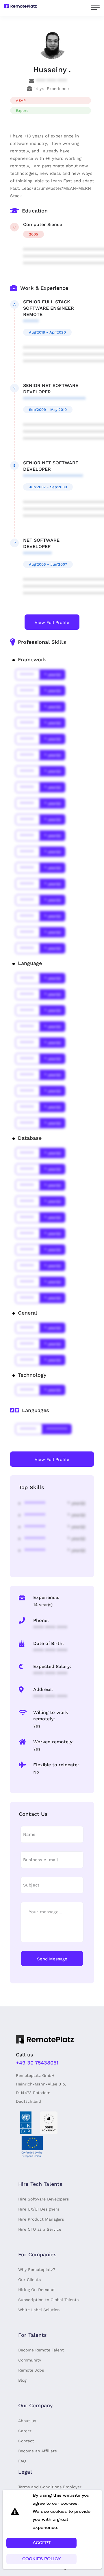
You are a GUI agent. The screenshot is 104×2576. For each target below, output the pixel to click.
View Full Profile (52, 623)
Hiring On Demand (36, 2290)
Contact (26, 2441)
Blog (22, 2380)
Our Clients (29, 2280)
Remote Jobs (31, 2370)
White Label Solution (39, 2310)
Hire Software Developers (43, 2199)
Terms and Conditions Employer (50, 2487)
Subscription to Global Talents (48, 2300)
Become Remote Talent (41, 2350)
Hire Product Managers (41, 2219)
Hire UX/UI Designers (39, 2209)
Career (25, 2431)
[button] (41, 2543)
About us (27, 2421)
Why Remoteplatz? (37, 2269)
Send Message (52, 1959)
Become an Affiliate (38, 2451)
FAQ (22, 2461)
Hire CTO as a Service (40, 2229)
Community (30, 2360)
